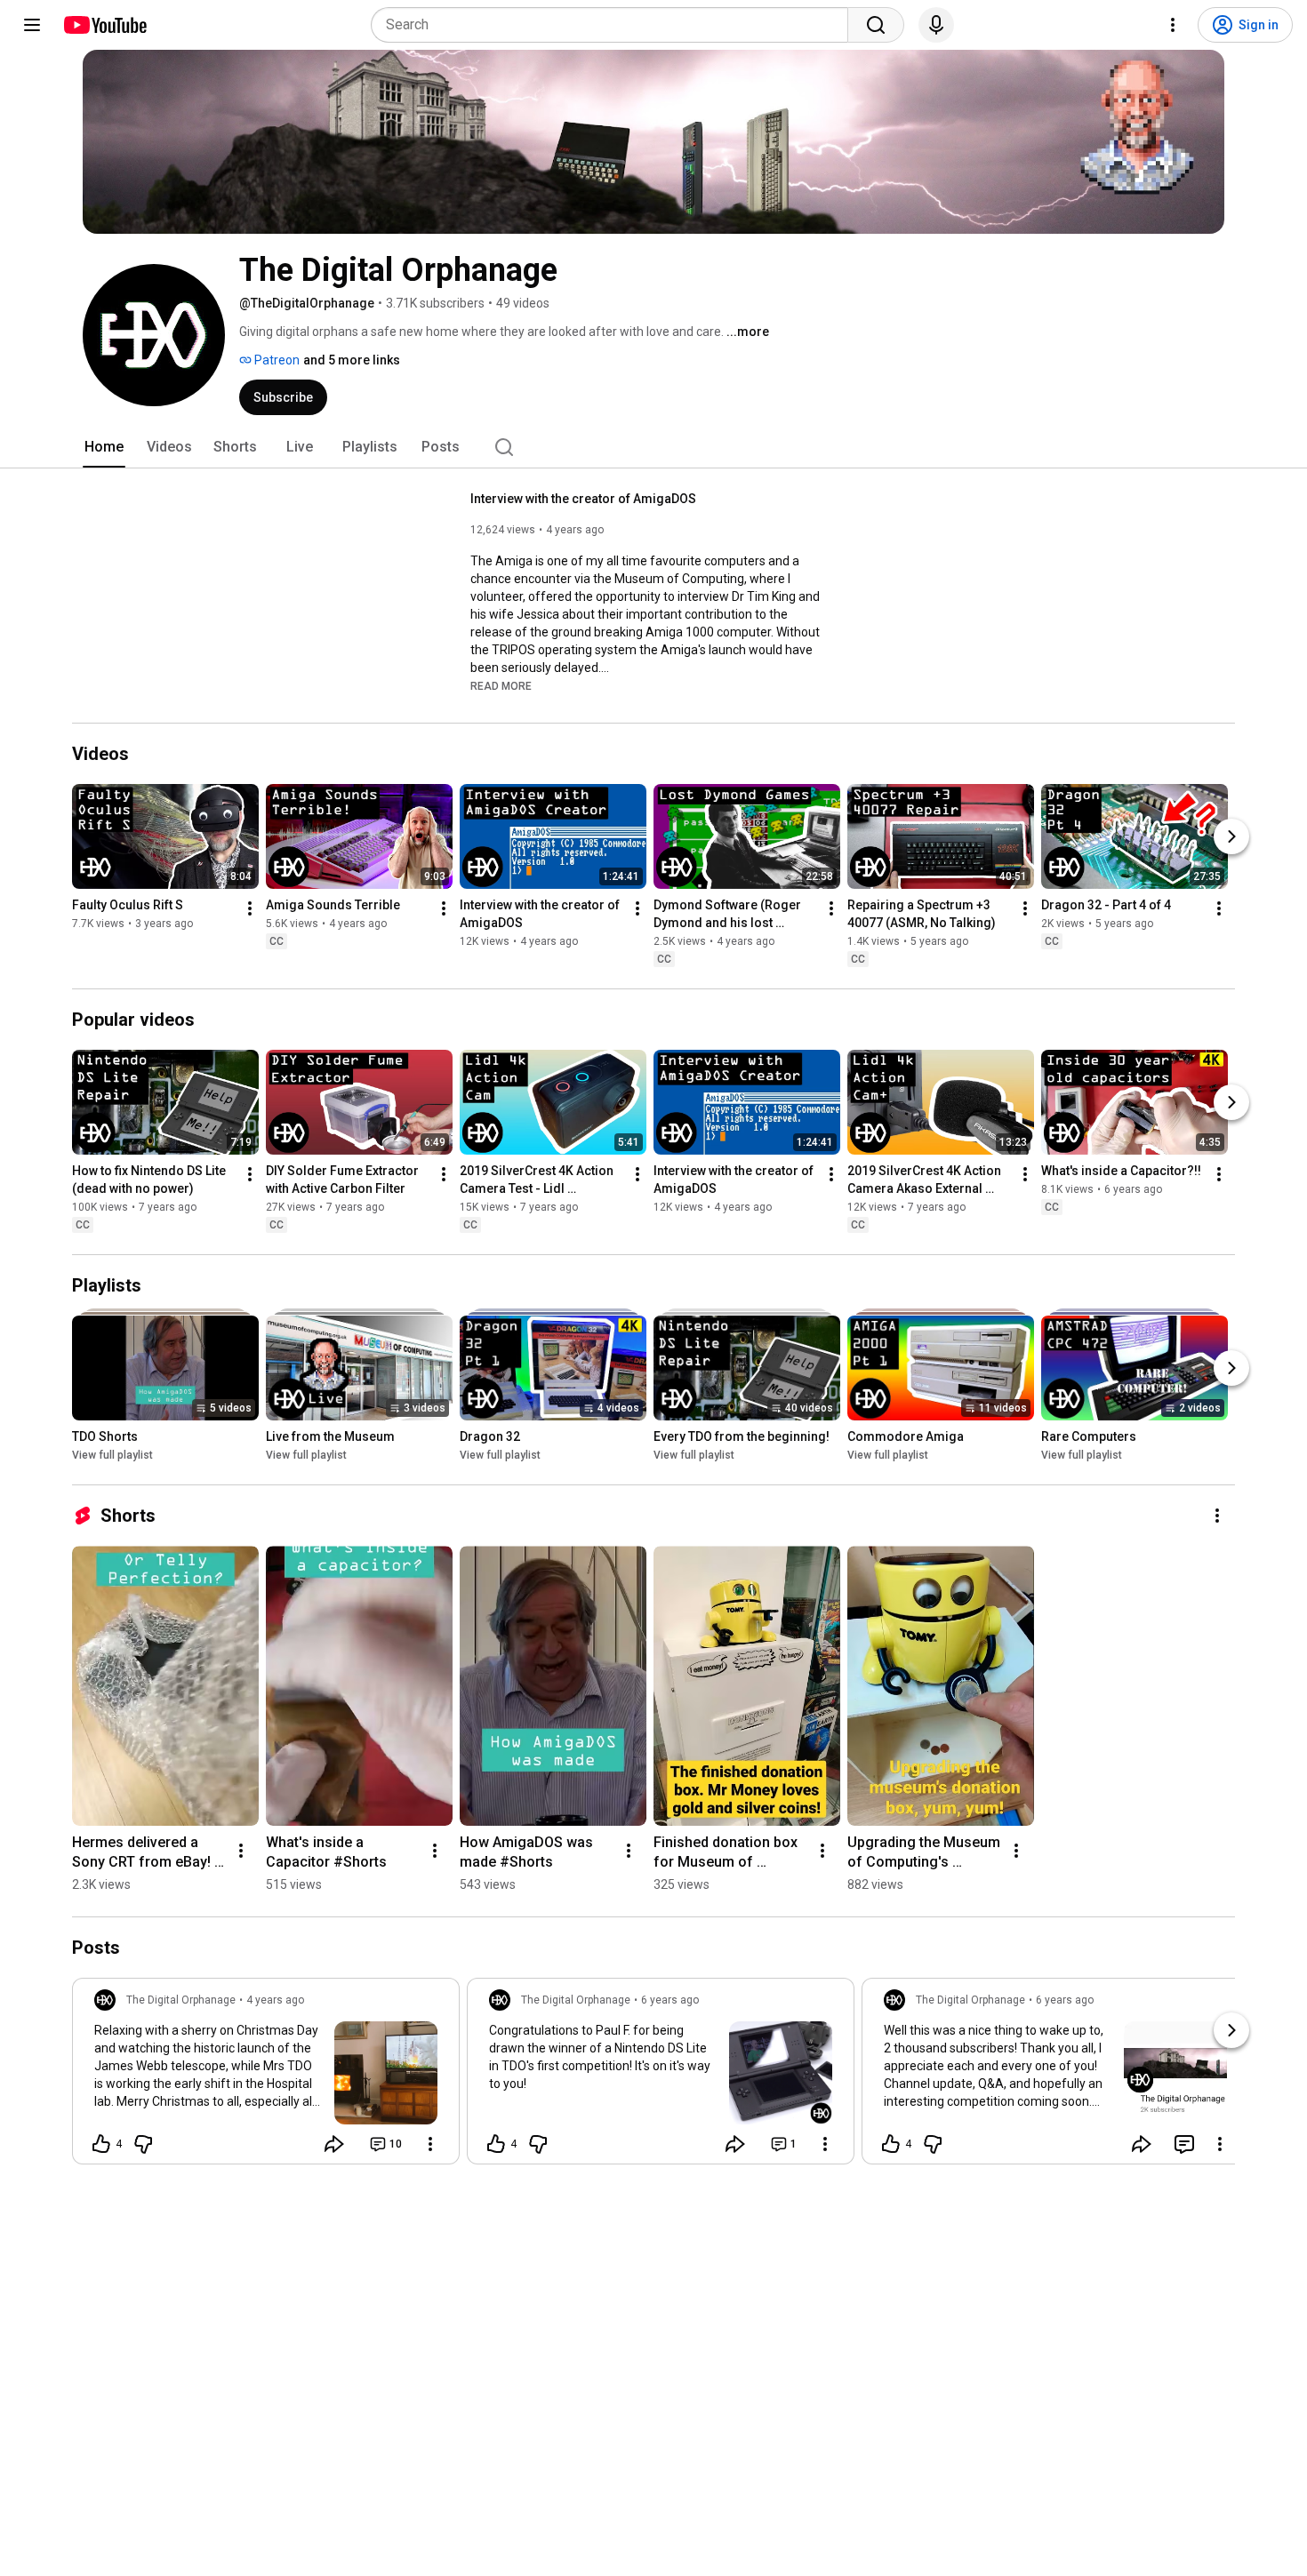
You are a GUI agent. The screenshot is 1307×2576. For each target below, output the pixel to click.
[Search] (876, 25)
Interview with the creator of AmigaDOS (583, 499)
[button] (501, 685)
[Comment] (1184, 2144)
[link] (266, 2076)
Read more (501, 686)
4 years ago (275, 2000)
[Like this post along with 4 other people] (101, 2144)
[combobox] (615, 25)
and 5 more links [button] (352, 360)
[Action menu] (430, 2144)
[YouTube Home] (104, 25)
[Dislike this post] (143, 2144)
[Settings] (1173, 25)
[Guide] (32, 25)
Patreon (276, 360)
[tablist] (653, 447)
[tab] (104, 447)
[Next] (1231, 836)
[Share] (334, 2144)
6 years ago (670, 2000)
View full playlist (112, 1455)
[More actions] (250, 908)
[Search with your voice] (936, 25)
